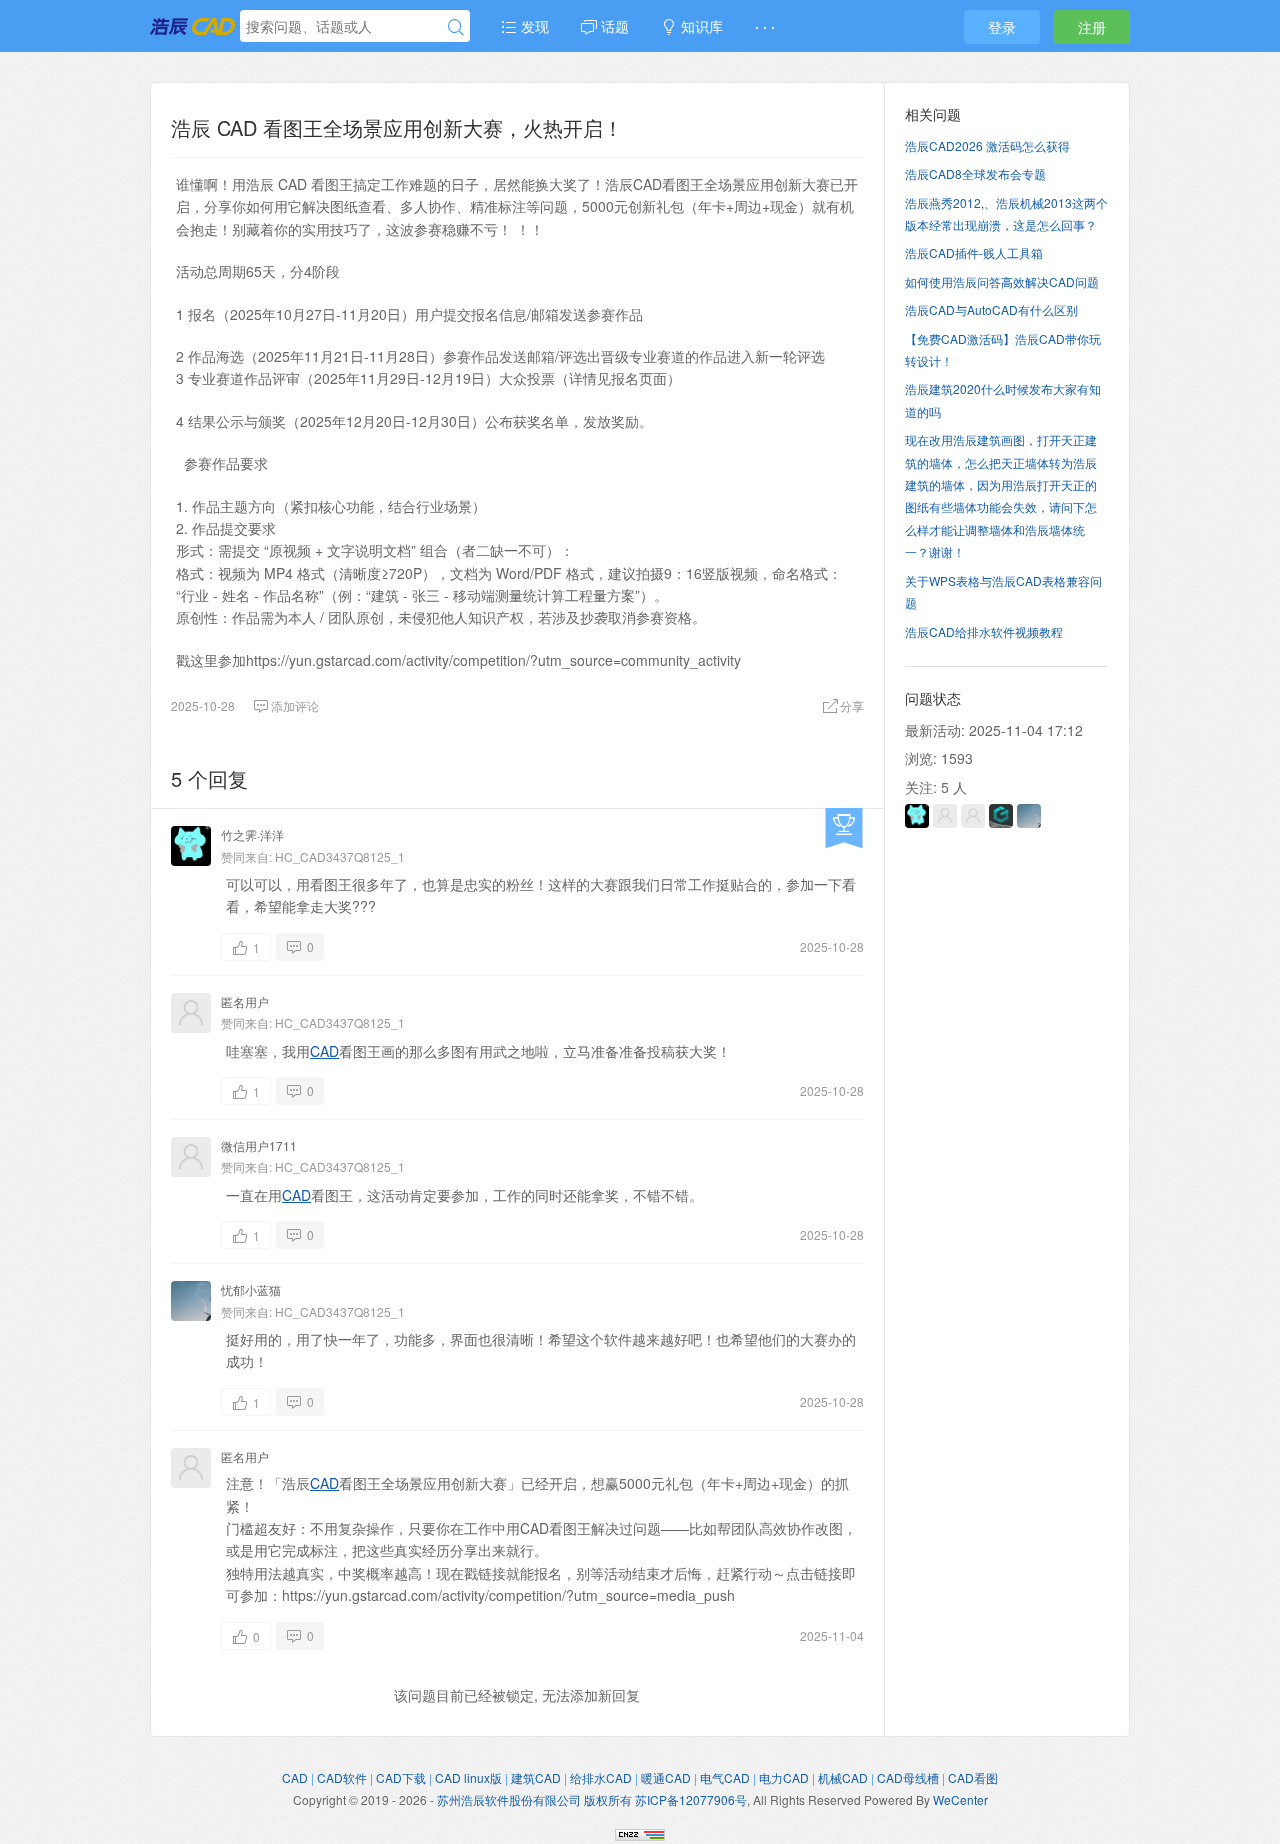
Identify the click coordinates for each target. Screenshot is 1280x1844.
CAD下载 (401, 1777)
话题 (613, 26)
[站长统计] (640, 1833)
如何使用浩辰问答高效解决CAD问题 (1002, 281)
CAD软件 (342, 1777)
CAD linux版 (468, 1777)
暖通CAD (666, 1777)
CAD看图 (973, 1777)
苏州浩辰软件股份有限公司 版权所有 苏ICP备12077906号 (592, 1799)
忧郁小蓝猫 (251, 1289)
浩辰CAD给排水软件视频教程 (984, 631)
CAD (324, 1051)
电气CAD (725, 1777)
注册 (1092, 27)
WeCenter (960, 1799)
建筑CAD (536, 1777)
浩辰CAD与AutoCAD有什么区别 (991, 309)
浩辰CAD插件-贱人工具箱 (974, 252)
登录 (1002, 27)
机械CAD (843, 1777)
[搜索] (456, 27)
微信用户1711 (259, 1145)
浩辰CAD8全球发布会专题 (975, 173)
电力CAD (784, 1777)
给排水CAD (601, 1777)
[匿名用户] (973, 816)
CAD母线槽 (908, 1777)
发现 (533, 26)
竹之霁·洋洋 (252, 834)
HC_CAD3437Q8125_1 (340, 856)
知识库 (700, 26)
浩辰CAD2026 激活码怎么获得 (987, 145)
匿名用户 (245, 1001)
